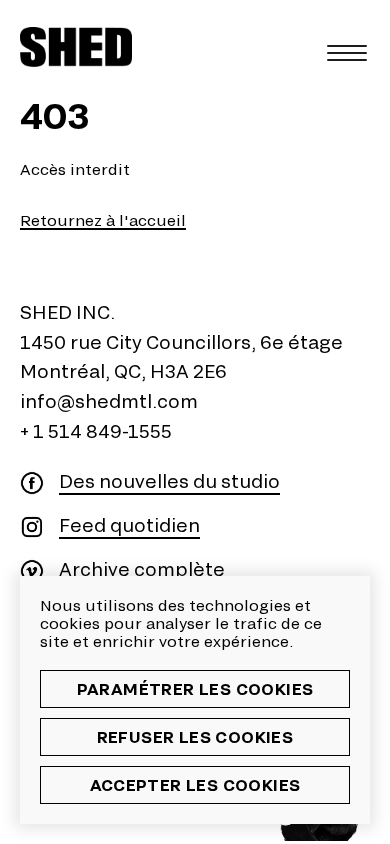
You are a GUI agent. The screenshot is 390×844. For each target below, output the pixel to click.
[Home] (76, 47)
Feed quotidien (129, 525)
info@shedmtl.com (109, 401)
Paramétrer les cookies (195, 688)
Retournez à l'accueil (103, 220)
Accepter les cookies (195, 784)
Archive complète (142, 569)
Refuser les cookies (195, 736)
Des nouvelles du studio (169, 481)
